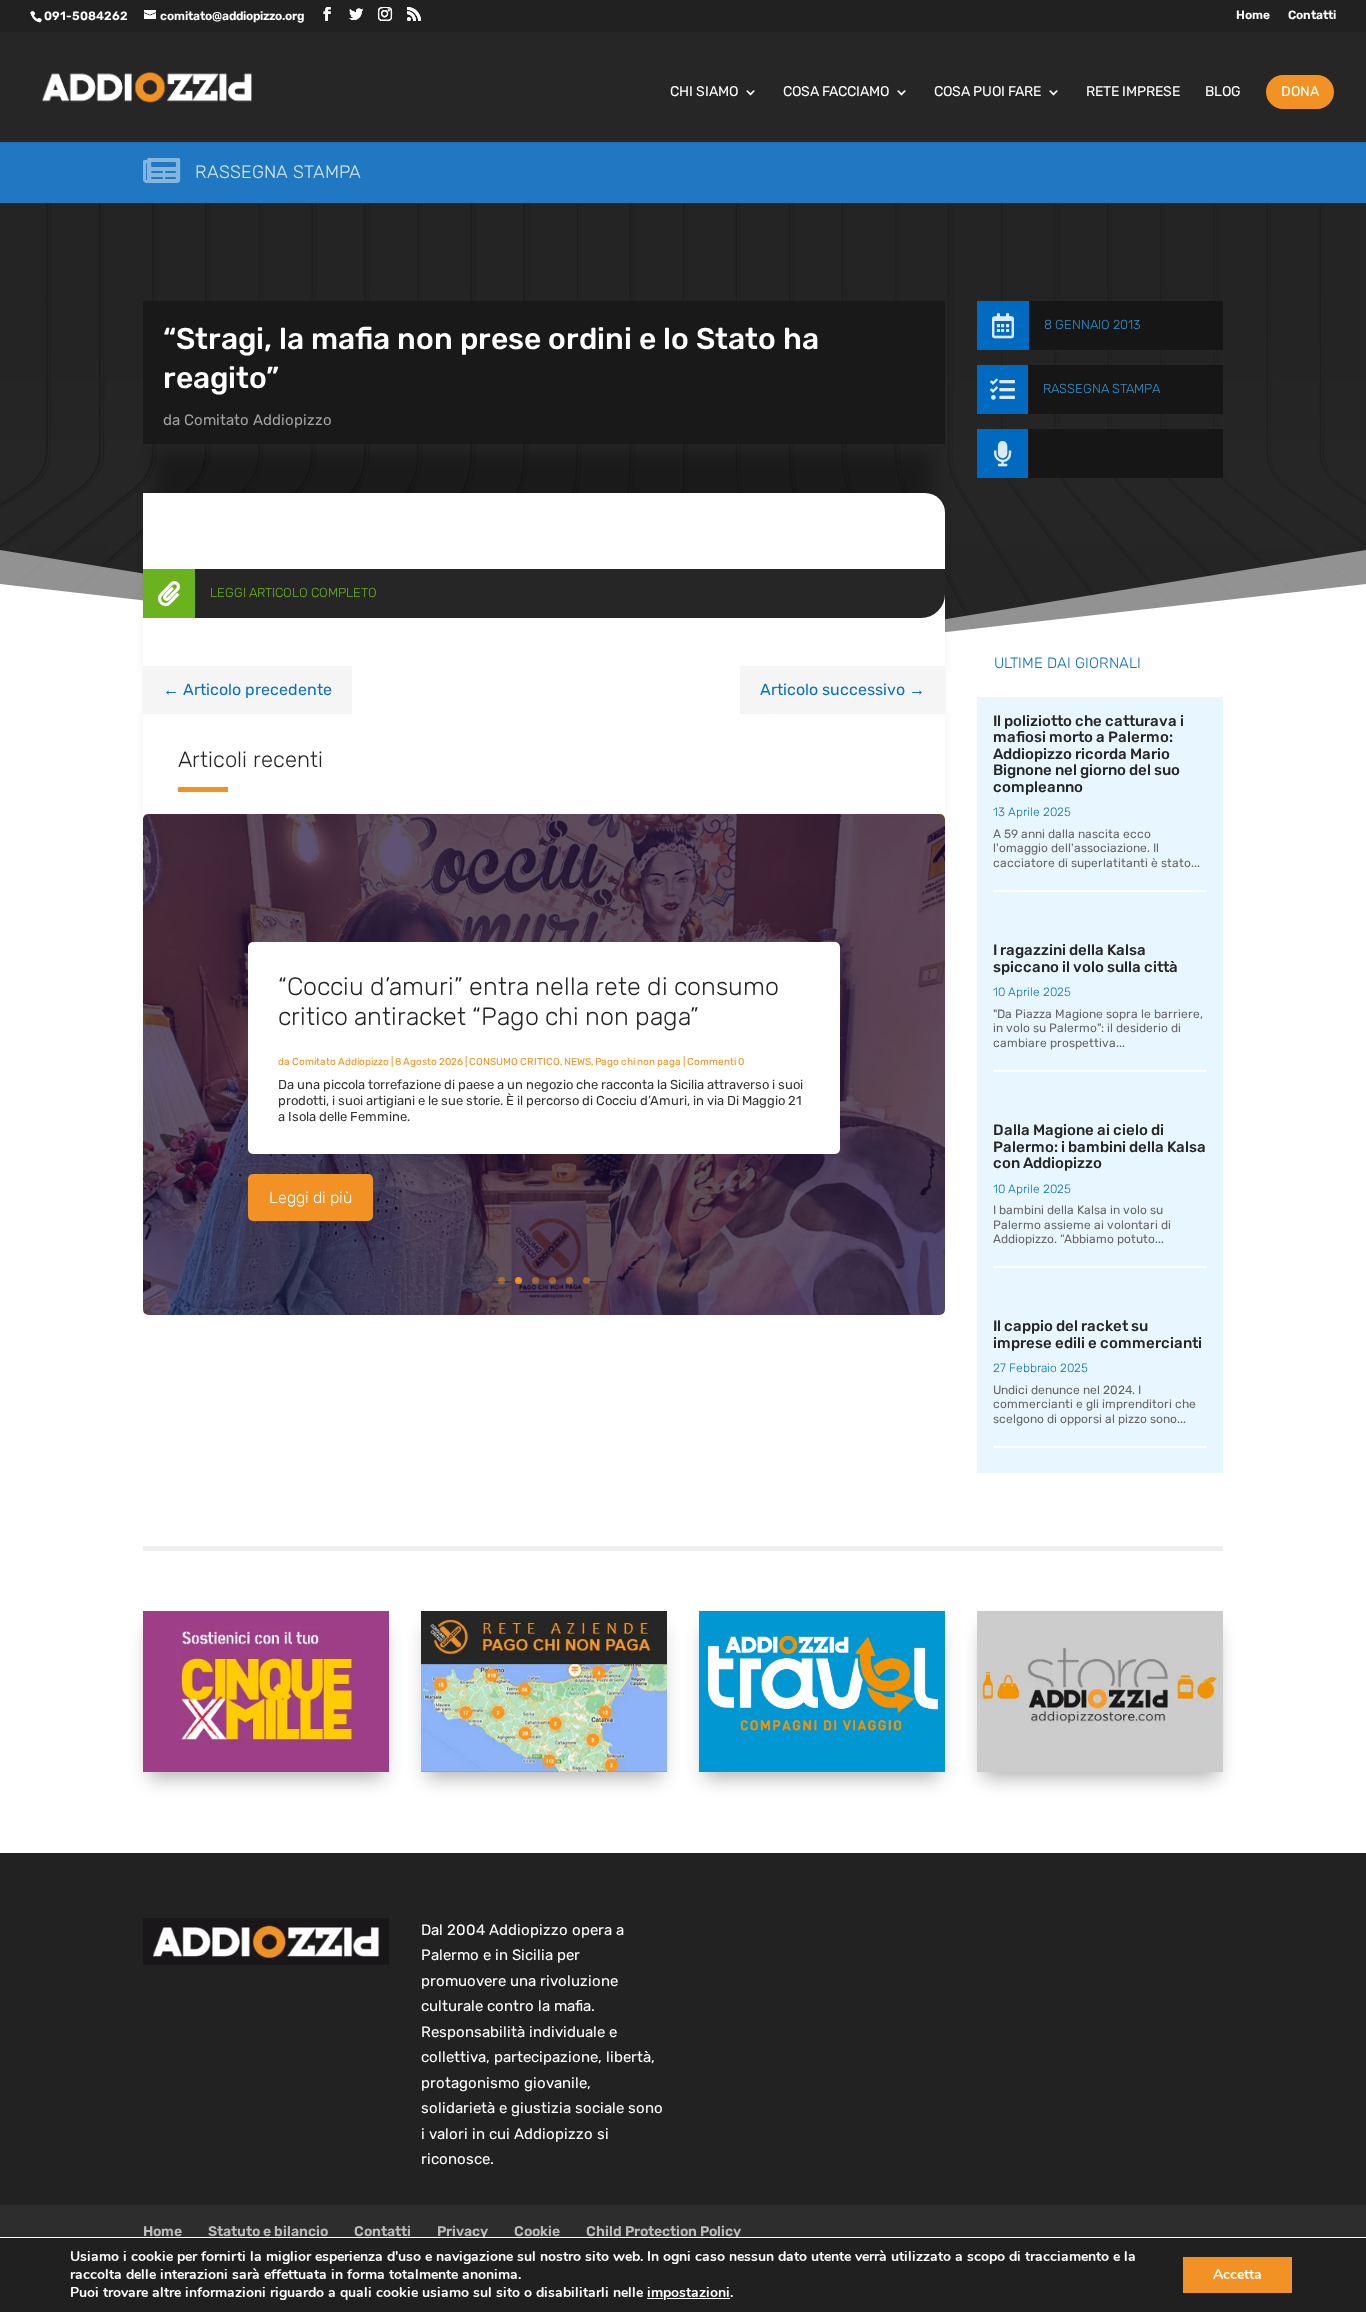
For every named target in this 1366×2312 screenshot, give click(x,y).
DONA (1300, 91)
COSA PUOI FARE (987, 92)
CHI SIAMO (704, 92)
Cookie (537, 2231)
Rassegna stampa (278, 172)
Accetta (1237, 2274)
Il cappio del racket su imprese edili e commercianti (1097, 1334)
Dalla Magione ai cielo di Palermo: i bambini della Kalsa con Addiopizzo (1099, 1146)
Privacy (462, 2231)
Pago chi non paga (638, 1062)
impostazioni (688, 2293)
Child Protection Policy (663, 2231)
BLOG (1223, 92)
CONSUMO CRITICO (514, 1062)
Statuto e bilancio (268, 2231)
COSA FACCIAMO (836, 92)
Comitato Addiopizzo (258, 420)
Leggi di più (310, 1197)
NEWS (577, 1062)
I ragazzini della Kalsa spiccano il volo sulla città (1085, 958)
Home (1253, 15)
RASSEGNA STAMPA (1101, 388)
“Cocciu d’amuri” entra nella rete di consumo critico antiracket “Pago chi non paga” (528, 1001)
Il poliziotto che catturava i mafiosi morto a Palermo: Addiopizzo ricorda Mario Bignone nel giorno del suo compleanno (1088, 754)
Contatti (1312, 15)
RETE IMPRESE (1133, 92)
